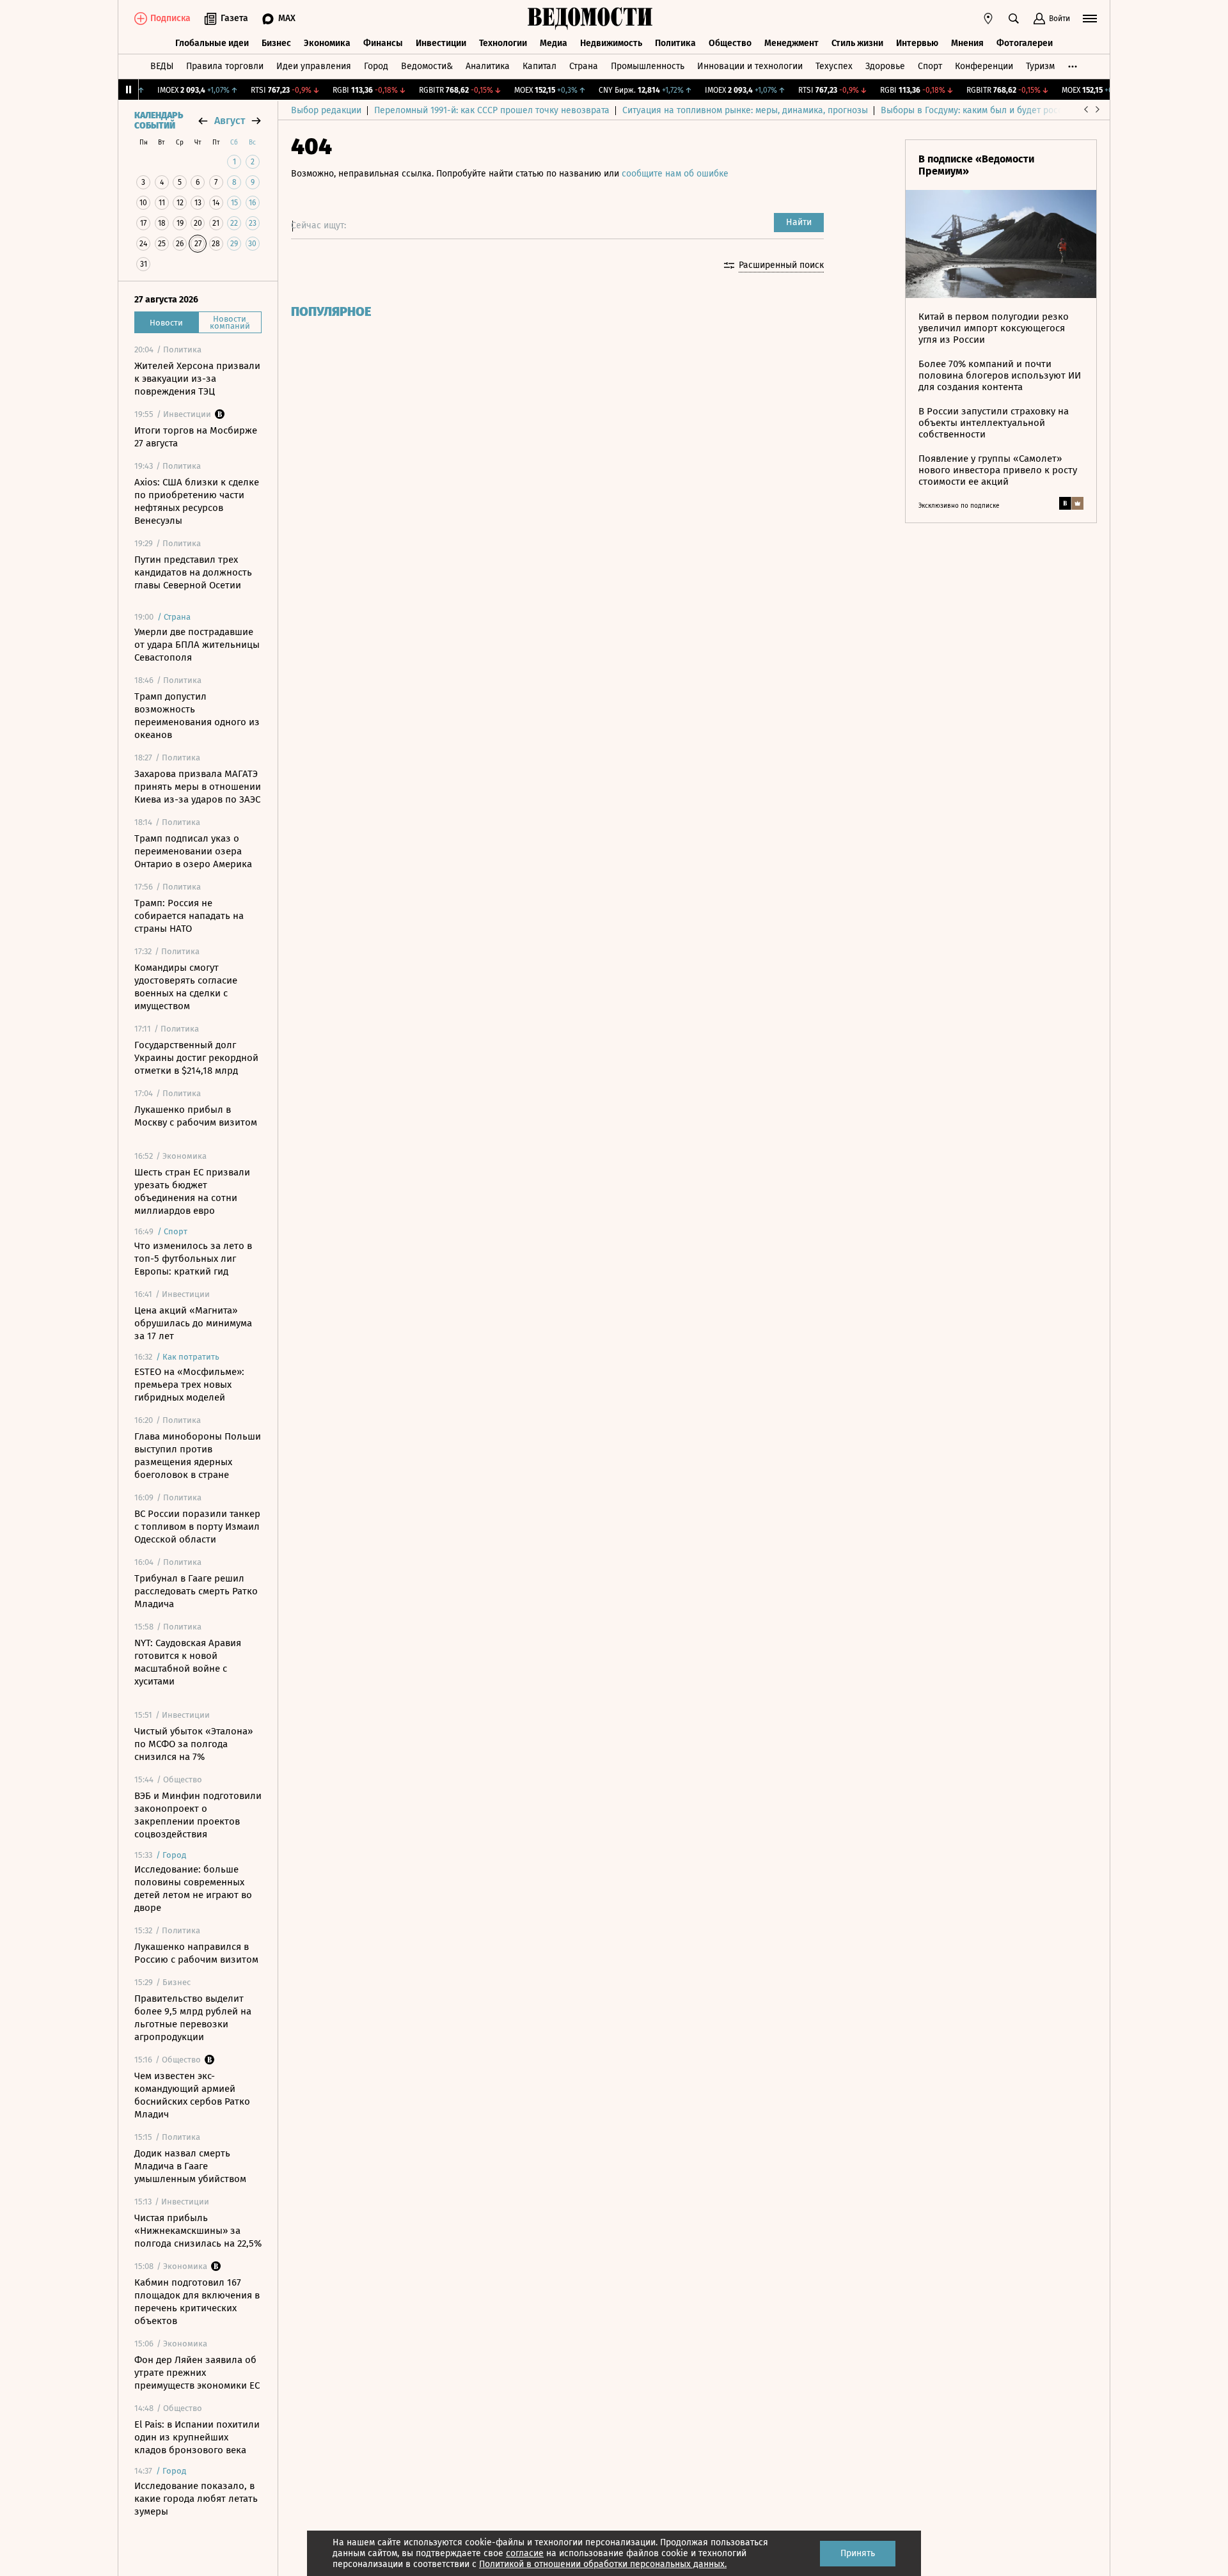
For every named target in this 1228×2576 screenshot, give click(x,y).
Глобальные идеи (212, 43)
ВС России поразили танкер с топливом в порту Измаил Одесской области (197, 1527)
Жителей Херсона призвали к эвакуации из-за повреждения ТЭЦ (197, 379)
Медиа (554, 43)
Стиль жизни (857, 43)
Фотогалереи (1025, 43)
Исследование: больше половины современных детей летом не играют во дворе (193, 1889)
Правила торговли (225, 66)
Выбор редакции (326, 110)
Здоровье (885, 66)
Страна (584, 66)
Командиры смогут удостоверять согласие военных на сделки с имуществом (186, 987)
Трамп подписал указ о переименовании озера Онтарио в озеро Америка (193, 851)
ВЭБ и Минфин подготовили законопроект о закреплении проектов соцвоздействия (198, 1815)
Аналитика (488, 66)
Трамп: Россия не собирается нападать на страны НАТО (189, 916)
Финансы (383, 43)
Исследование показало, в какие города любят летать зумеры (196, 2499)
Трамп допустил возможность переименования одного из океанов (197, 716)
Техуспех (834, 66)
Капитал (539, 66)
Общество (730, 43)
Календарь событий (159, 121)
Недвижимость (611, 43)
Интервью (917, 43)
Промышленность (648, 66)
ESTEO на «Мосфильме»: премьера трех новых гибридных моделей (189, 1385)
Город (376, 66)
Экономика (327, 43)
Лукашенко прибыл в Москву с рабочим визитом (196, 1116)
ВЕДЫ (162, 66)
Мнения (967, 43)
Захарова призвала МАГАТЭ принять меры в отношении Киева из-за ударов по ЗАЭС (198, 787)
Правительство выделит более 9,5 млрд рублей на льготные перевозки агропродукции (193, 2018)
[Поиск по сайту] (1014, 19)
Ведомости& (427, 66)
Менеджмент (791, 43)
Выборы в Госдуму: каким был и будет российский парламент (1010, 110)
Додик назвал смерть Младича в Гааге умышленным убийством (190, 2166)
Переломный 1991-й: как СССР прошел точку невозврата (492, 110)
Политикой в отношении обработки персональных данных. (603, 2564)
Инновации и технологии (750, 66)
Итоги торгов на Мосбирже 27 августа (196, 437)
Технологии (503, 43)
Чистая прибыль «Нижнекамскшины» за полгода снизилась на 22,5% (198, 2231)
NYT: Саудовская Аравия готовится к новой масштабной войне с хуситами (188, 1662)
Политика (675, 43)
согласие (525, 2553)
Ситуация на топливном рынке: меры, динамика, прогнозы (745, 110)
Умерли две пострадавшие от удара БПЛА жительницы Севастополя (197, 645)
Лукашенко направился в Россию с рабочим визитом (196, 1953)
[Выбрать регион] (988, 19)
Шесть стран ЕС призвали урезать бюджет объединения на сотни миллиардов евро (192, 1191)
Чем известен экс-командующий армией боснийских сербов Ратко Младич (192, 2095)
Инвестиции (441, 43)
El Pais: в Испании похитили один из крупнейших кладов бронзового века (197, 2437)
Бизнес (276, 43)
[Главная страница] (590, 19)
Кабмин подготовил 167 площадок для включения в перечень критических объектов (197, 2302)
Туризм (1040, 66)
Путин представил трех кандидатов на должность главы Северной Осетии (193, 572)
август (230, 121)
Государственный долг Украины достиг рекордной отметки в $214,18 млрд (196, 1058)
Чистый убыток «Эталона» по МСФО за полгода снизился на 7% (193, 1744)
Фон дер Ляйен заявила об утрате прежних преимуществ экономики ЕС (197, 2373)
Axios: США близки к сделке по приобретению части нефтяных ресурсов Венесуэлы (197, 501)
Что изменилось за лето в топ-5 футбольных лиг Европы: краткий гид (193, 1259)
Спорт (930, 66)
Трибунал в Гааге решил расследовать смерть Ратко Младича (196, 1591)
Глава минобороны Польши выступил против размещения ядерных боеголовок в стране (198, 1456)
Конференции (984, 66)
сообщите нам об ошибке (675, 174)
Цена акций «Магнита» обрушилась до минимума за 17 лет (193, 1323)
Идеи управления (314, 66)
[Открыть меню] (1090, 19)
